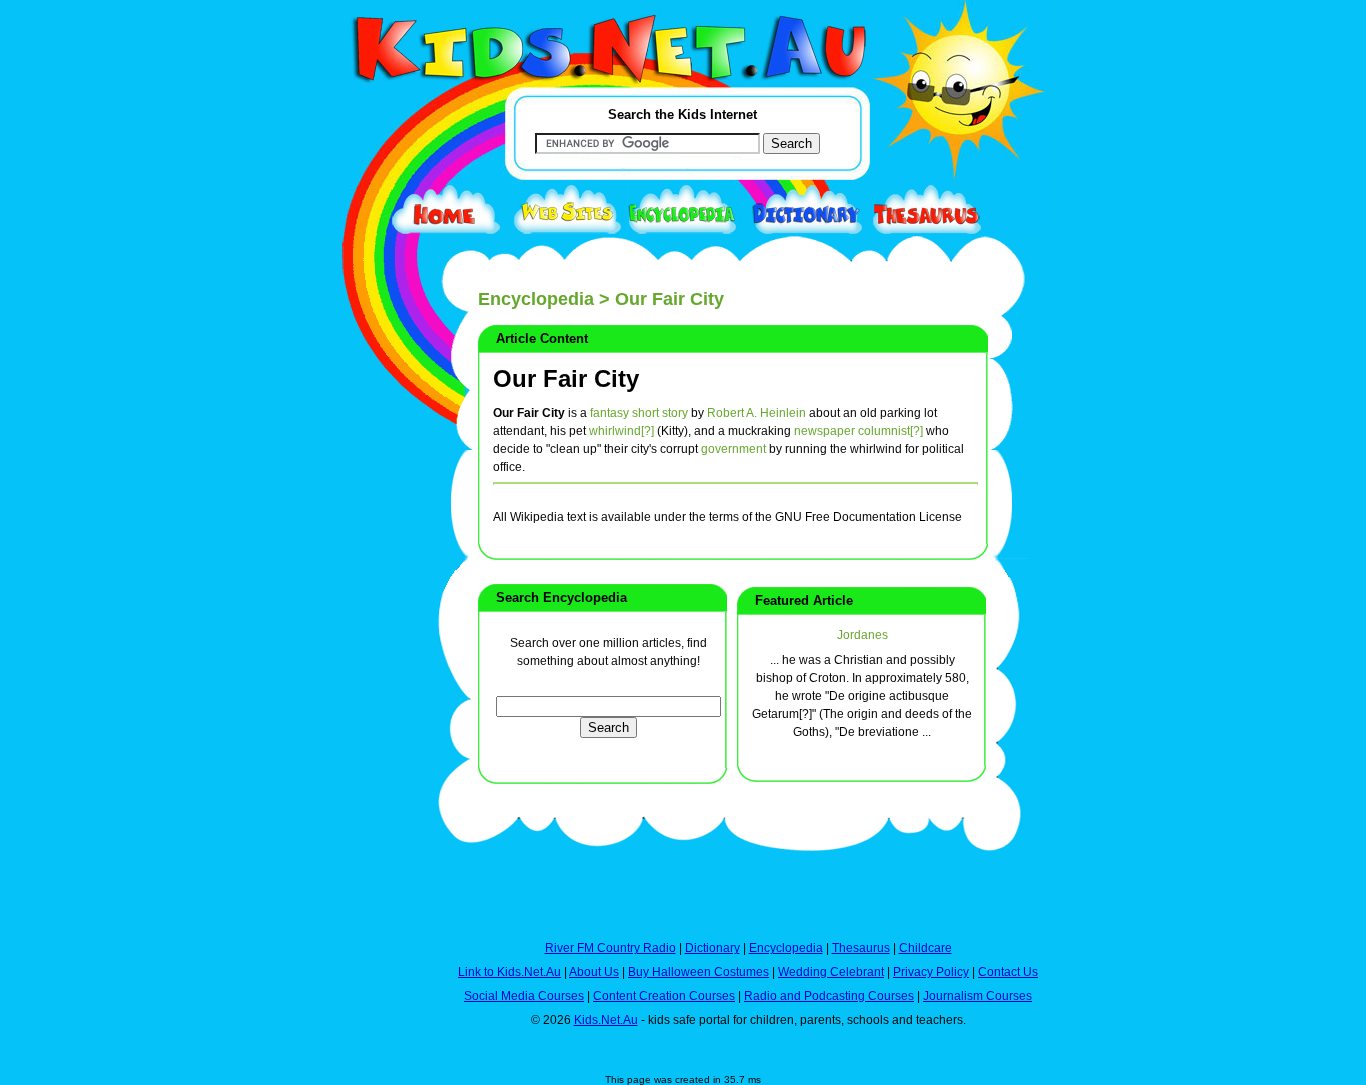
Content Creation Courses (664, 996)
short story (660, 413)
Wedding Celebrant (831, 972)
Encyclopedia (536, 299)
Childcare (925, 948)
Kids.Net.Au (606, 1020)
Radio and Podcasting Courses (829, 996)
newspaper (824, 431)
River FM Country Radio (610, 948)
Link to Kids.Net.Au (509, 972)
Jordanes (862, 635)
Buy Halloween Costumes (698, 972)
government (733, 449)
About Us (594, 972)
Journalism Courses (977, 996)
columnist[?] (890, 431)
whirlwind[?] (621, 431)
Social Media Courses (524, 996)
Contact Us (1008, 972)
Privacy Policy (931, 972)
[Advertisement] (368, 732)
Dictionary (712, 948)
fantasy (609, 413)
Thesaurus (861, 948)
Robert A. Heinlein (756, 413)
